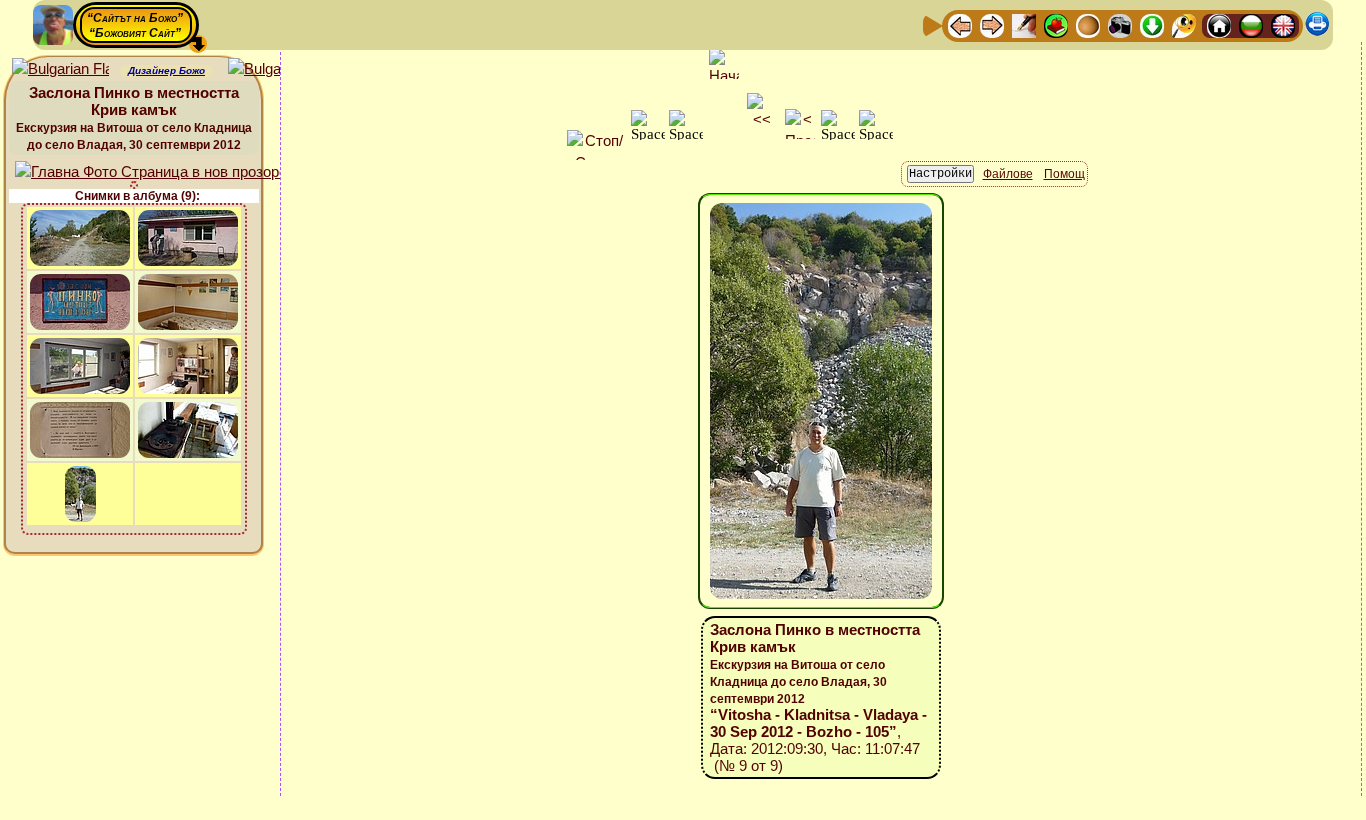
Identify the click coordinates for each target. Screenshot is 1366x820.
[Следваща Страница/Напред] (992, 24)
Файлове (1008, 174)
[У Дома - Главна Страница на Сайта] (1219, 24)
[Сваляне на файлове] (1152, 24)
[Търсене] (1184, 24)
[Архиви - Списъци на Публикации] (1024, 24)
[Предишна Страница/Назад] (960, 24)
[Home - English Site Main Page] (1283, 24)
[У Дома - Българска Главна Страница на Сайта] (1251, 24)
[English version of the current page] (60, 69)
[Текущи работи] (1088, 24)
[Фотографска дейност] (1120, 24)
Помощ (1064, 174)
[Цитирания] (1056, 24)
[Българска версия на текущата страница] (276, 69)
